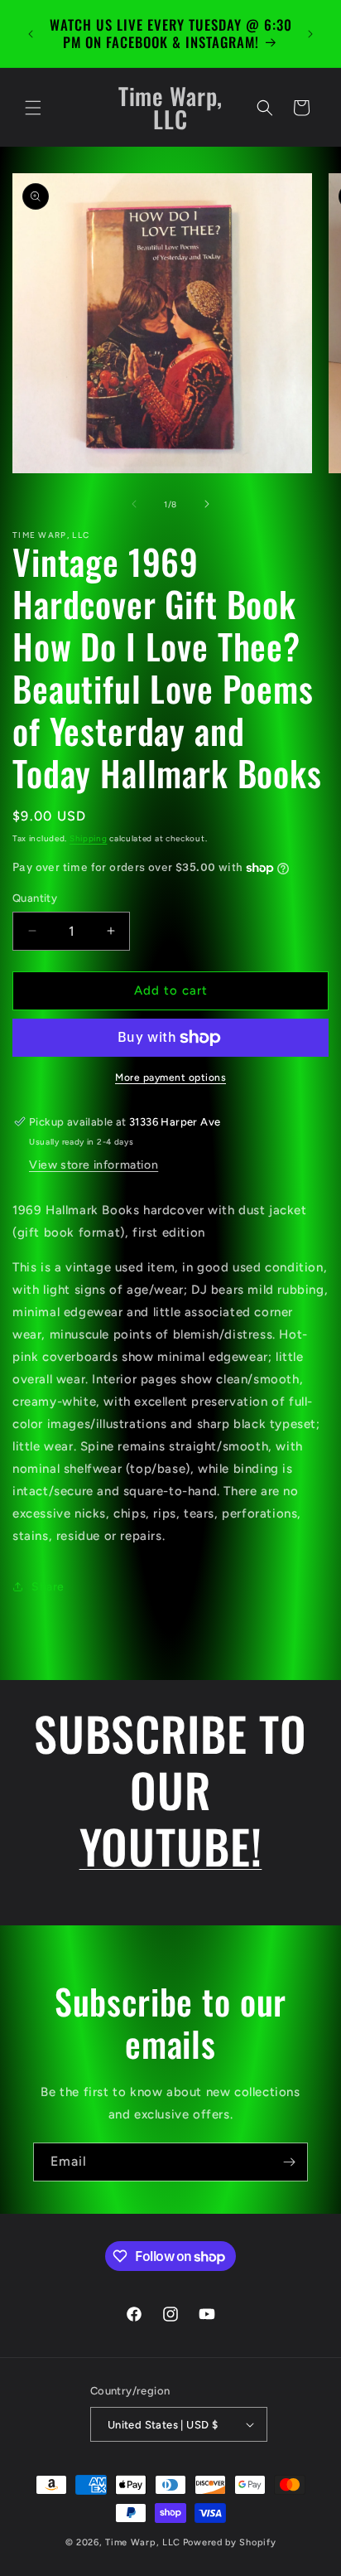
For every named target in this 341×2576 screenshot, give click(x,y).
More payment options (170, 1077)
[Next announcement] (310, 34)
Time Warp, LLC (143, 2542)
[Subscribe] (289, 2162)
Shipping (89, 838)
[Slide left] (134, 504)
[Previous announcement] (31, 34)
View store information (94, 1165)
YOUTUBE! (171, 1845)
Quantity (35, 898)
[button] (33, 108)
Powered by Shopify (230, 2542)
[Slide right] (207, 504)
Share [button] (48, 1587)
